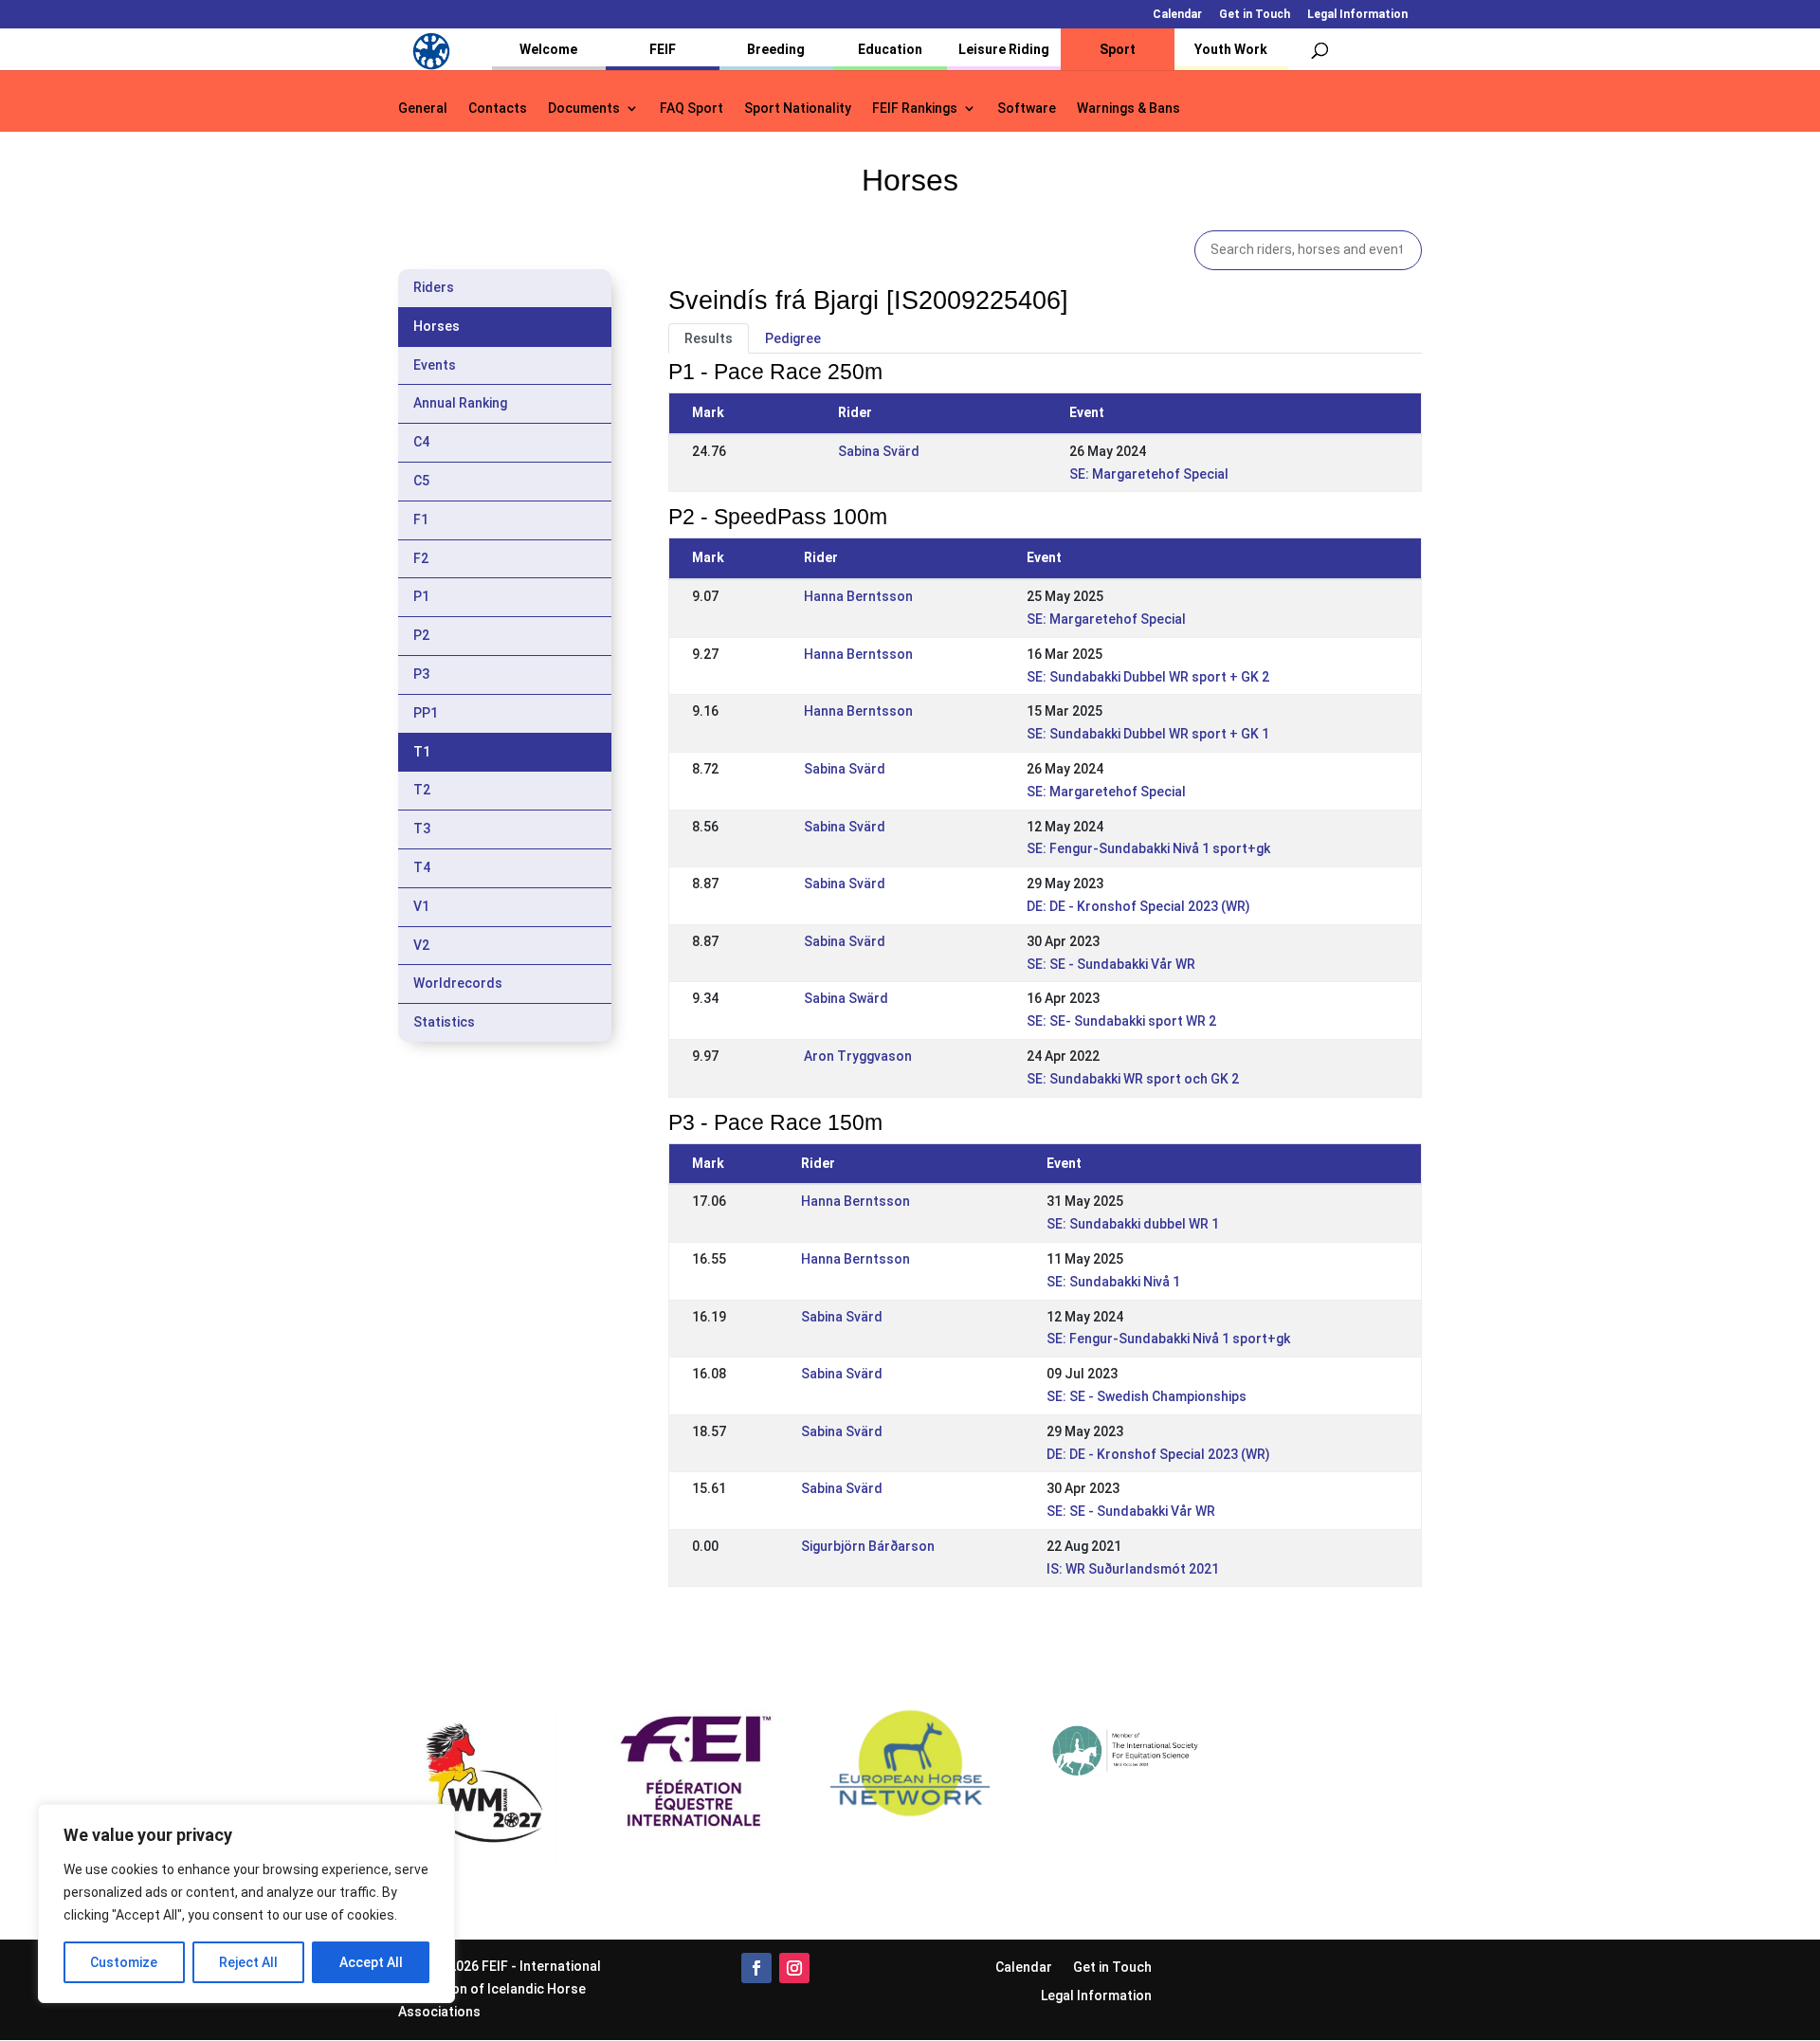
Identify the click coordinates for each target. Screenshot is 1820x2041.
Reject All (248, 1962)
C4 (421, 442)
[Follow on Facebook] (756, 1968)
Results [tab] (709, 338)
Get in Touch (1255, 15)
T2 (422, 790)
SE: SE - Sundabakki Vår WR (1111, 964)
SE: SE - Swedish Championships (1147, 1396)
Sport (1118, 49)
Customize (124, 1962)
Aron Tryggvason (858, 1056)
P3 (421, 674)
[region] (246, 1904)
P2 (421, 635)
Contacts (498, 109)
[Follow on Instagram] (794, 1968)
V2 (421, 945)
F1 (421, 519)
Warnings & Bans (1128, 109)
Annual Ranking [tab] (460, 403)
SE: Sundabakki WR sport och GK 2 (1133, 1079)
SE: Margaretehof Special (1149, 474)
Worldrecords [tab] (458, 983)
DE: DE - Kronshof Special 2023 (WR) (1138, 906)
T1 (422, 752)
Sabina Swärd (846, 998)
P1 (421, 596)
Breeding (776, 49)
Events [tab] (435, 365)
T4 (422, 867)
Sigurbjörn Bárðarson (868, 1546)
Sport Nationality (798, 109)
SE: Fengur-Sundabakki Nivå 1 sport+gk (1148, 848)
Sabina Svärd (879, 451)
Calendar (1177, 15)
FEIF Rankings (915, 109)
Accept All (371, 1962)
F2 (421, 558)
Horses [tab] (437, 326)
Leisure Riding (1004, 49)
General (423, 109)
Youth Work (1231, 49)
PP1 (426, 713)
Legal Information (1357, 15)
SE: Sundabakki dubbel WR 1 (1133, 1224)
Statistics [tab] (444, 1022)
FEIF (663, 49)
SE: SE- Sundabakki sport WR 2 (1121, 1021)
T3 (422, 829)
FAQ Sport (692, 109)
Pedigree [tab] (793, 338)
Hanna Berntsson (858, 596)
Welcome (548, 49)
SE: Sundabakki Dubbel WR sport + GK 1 (1148, 734)
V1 (421, 906)
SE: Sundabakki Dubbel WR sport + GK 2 (1148, 677)
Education (890, 49)
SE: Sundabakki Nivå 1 (1113, 1282)
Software (1027, 109)
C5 (421, 481)
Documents (584, 109)
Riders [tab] (434, 287)
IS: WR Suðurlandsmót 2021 (1133, 1569)
